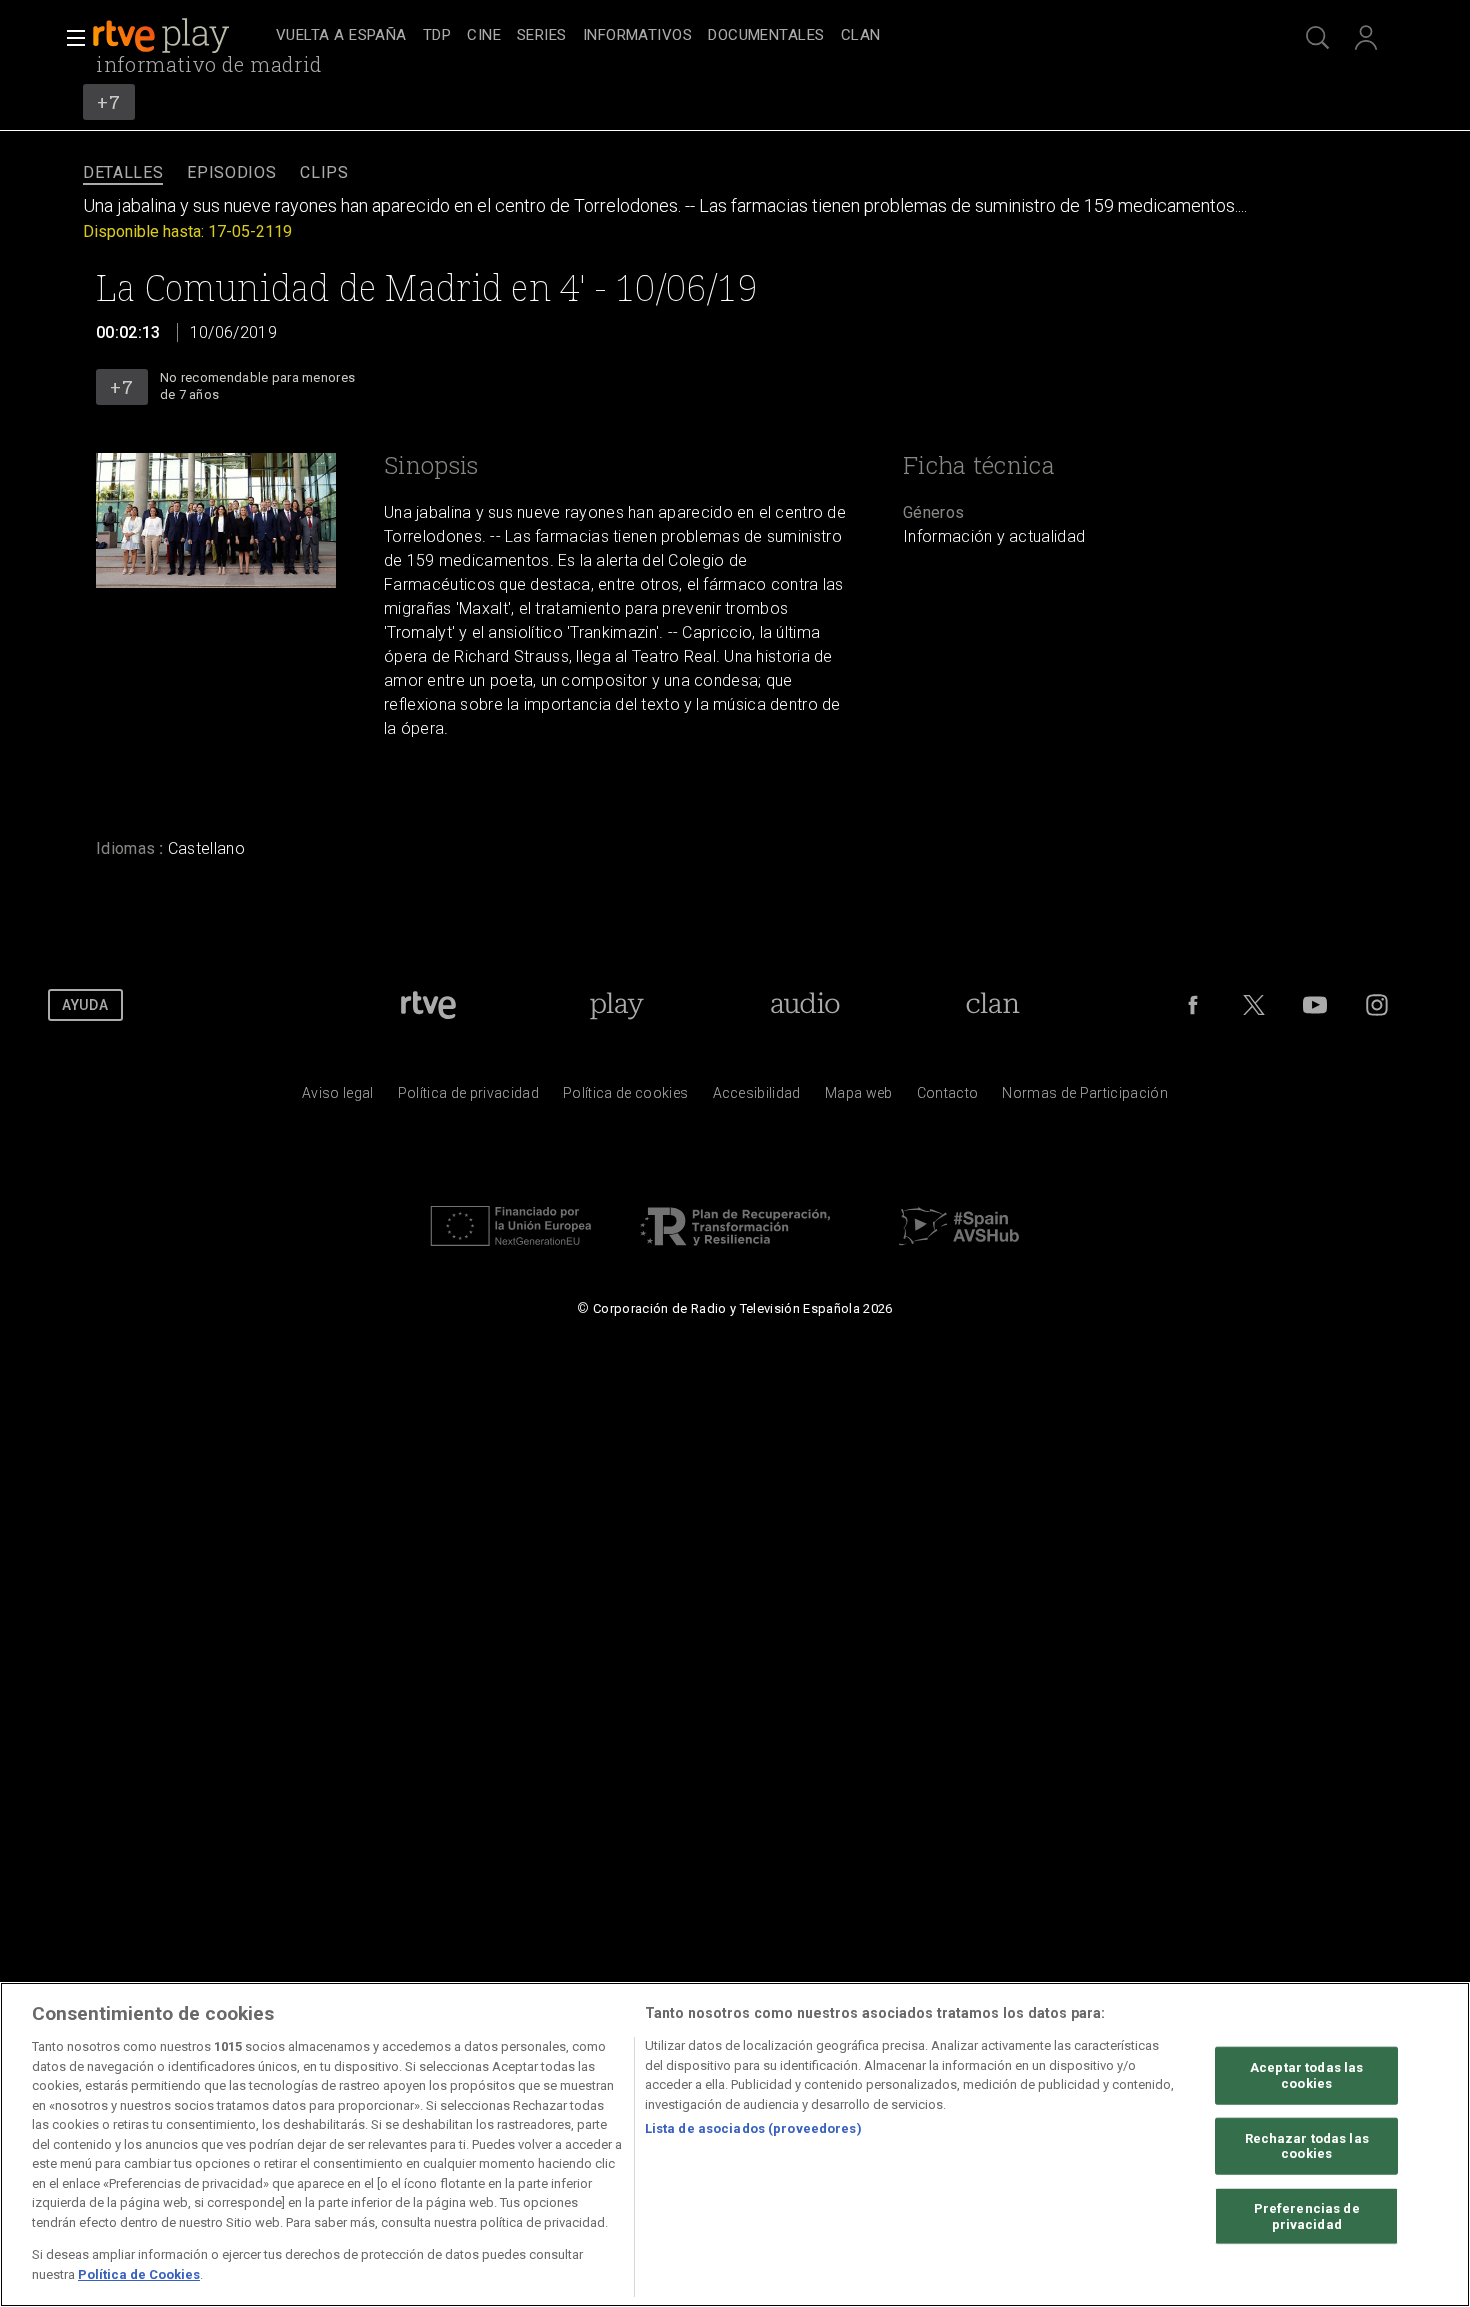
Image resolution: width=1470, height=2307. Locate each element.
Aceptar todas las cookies (1306, 2075)
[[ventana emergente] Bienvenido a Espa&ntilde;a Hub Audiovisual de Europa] (959, 1251)
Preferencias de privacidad (1307, 2216)
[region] (735, 2144)
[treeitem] (341, 36)
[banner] (180, 36)
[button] (70, 38)
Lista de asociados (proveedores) (753, 2128)
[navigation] (757, 36)
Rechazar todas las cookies (1307, 2145)
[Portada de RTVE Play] (163, 36)
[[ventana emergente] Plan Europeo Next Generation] (511, 1251)
